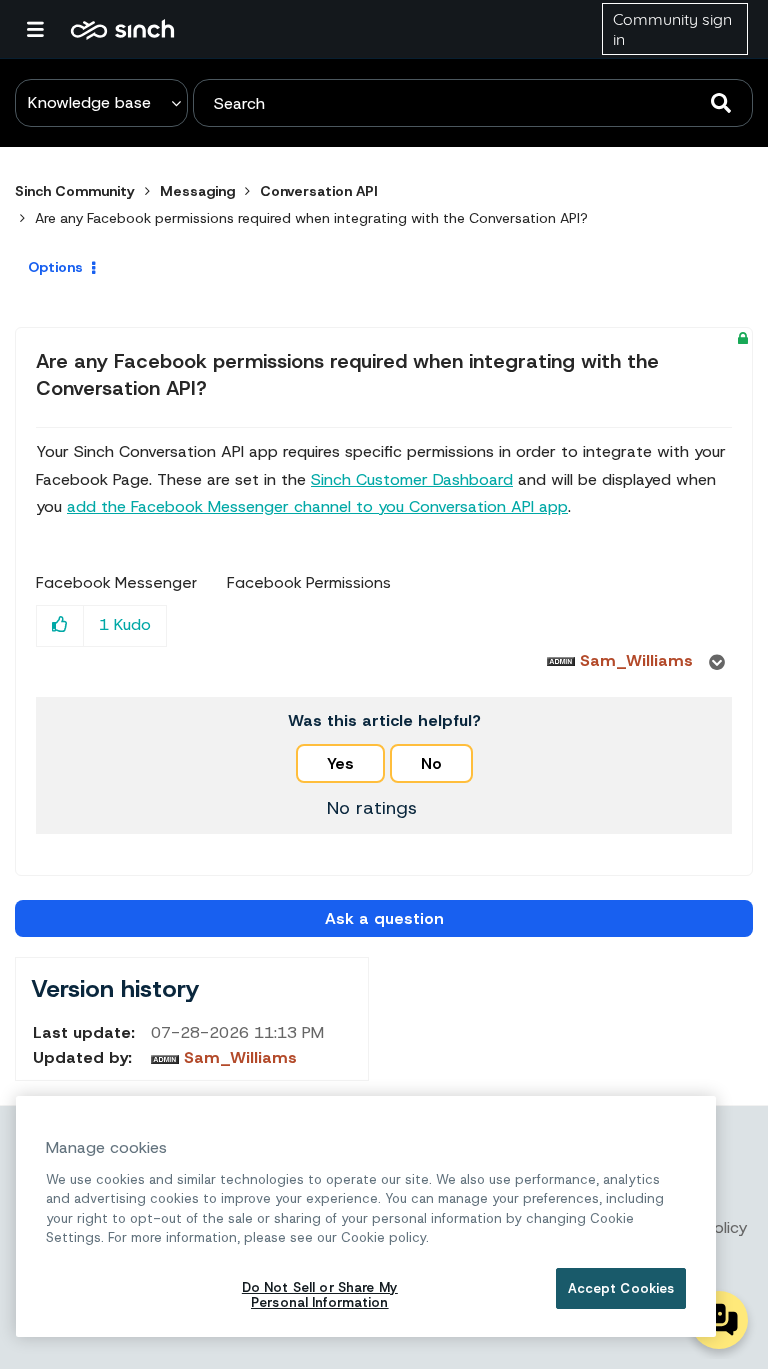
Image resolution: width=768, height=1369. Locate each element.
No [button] (431, 763)
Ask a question (384, 918)
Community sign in (672, 29)
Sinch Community (122, 29)
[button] (60, 625)
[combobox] (473, 103)
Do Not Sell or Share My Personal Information (320, 1295)
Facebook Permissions (309, 583)
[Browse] (45, 29)
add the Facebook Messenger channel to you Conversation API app (317, 506)
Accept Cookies (621, 1288)
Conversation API (319, 191)
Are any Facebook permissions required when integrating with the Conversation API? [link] (311, 218)
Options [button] (55, 267)
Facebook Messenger (116, 583)
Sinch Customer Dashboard (412, 479)
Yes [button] (340, 763)
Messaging (197, 191)
